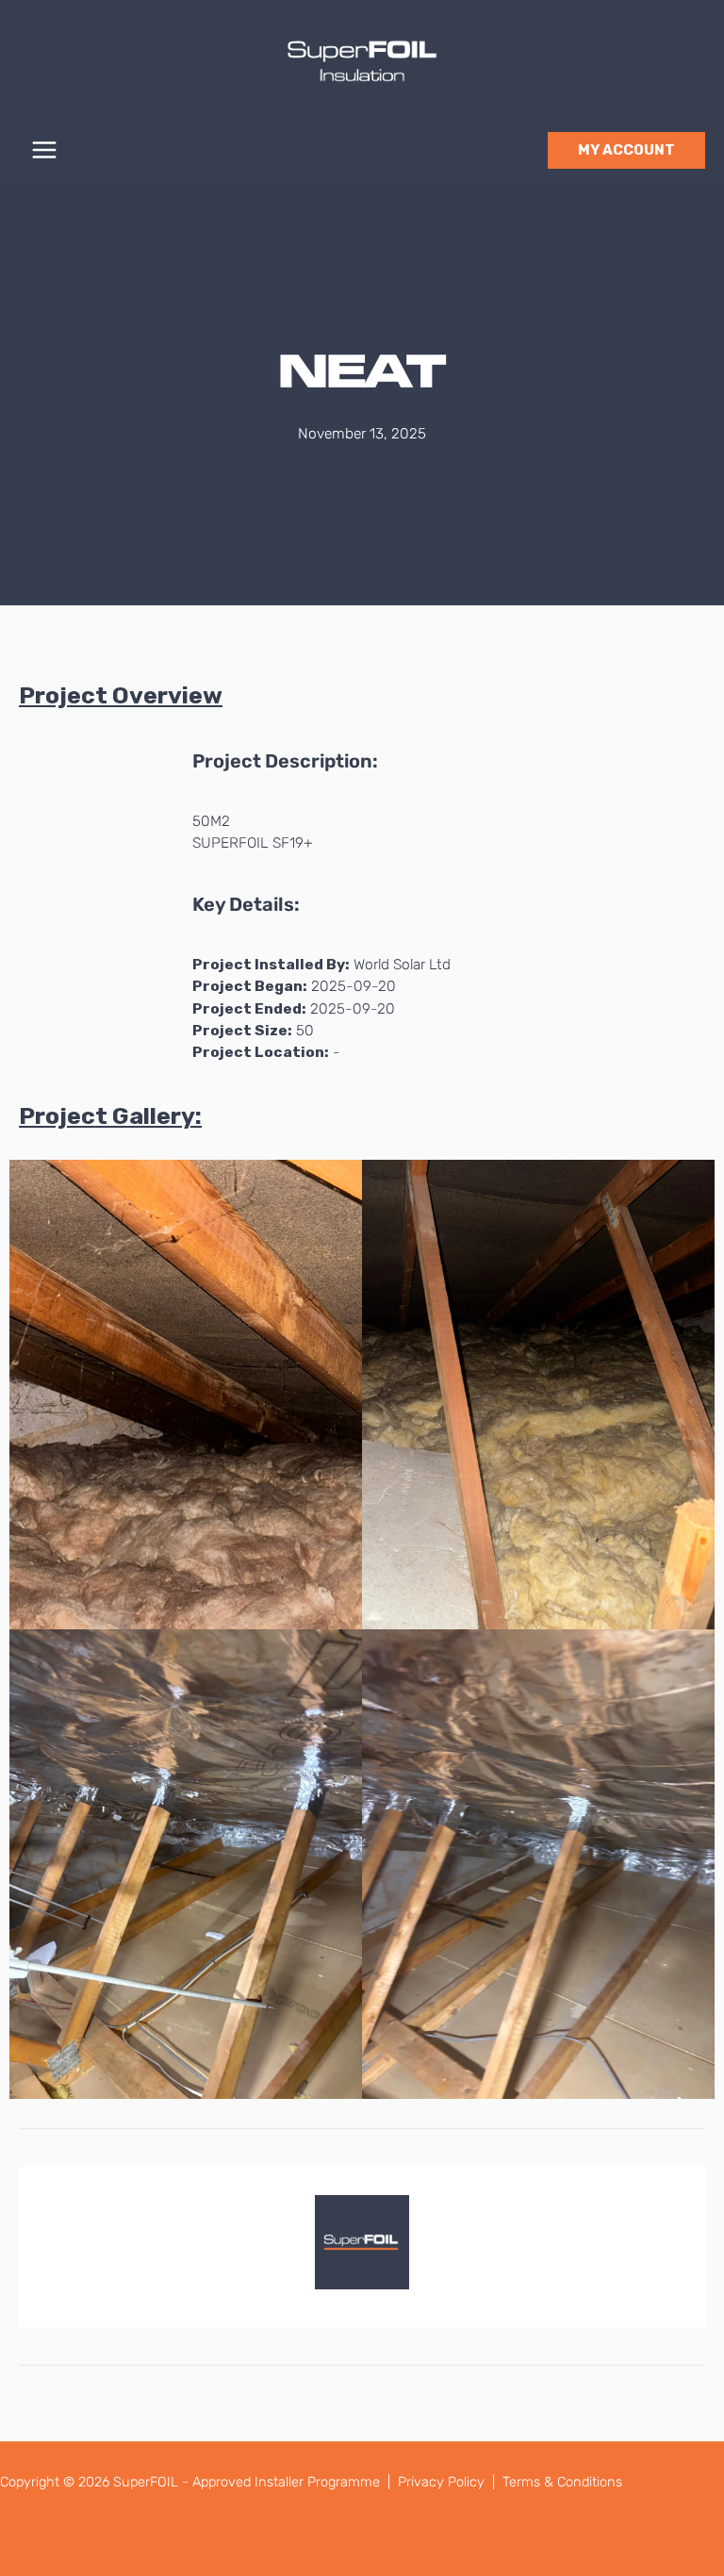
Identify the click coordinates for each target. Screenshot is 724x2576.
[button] (626, 150)
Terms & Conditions (562, 2482)
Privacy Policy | (448, 2482)
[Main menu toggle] (44, 150)
